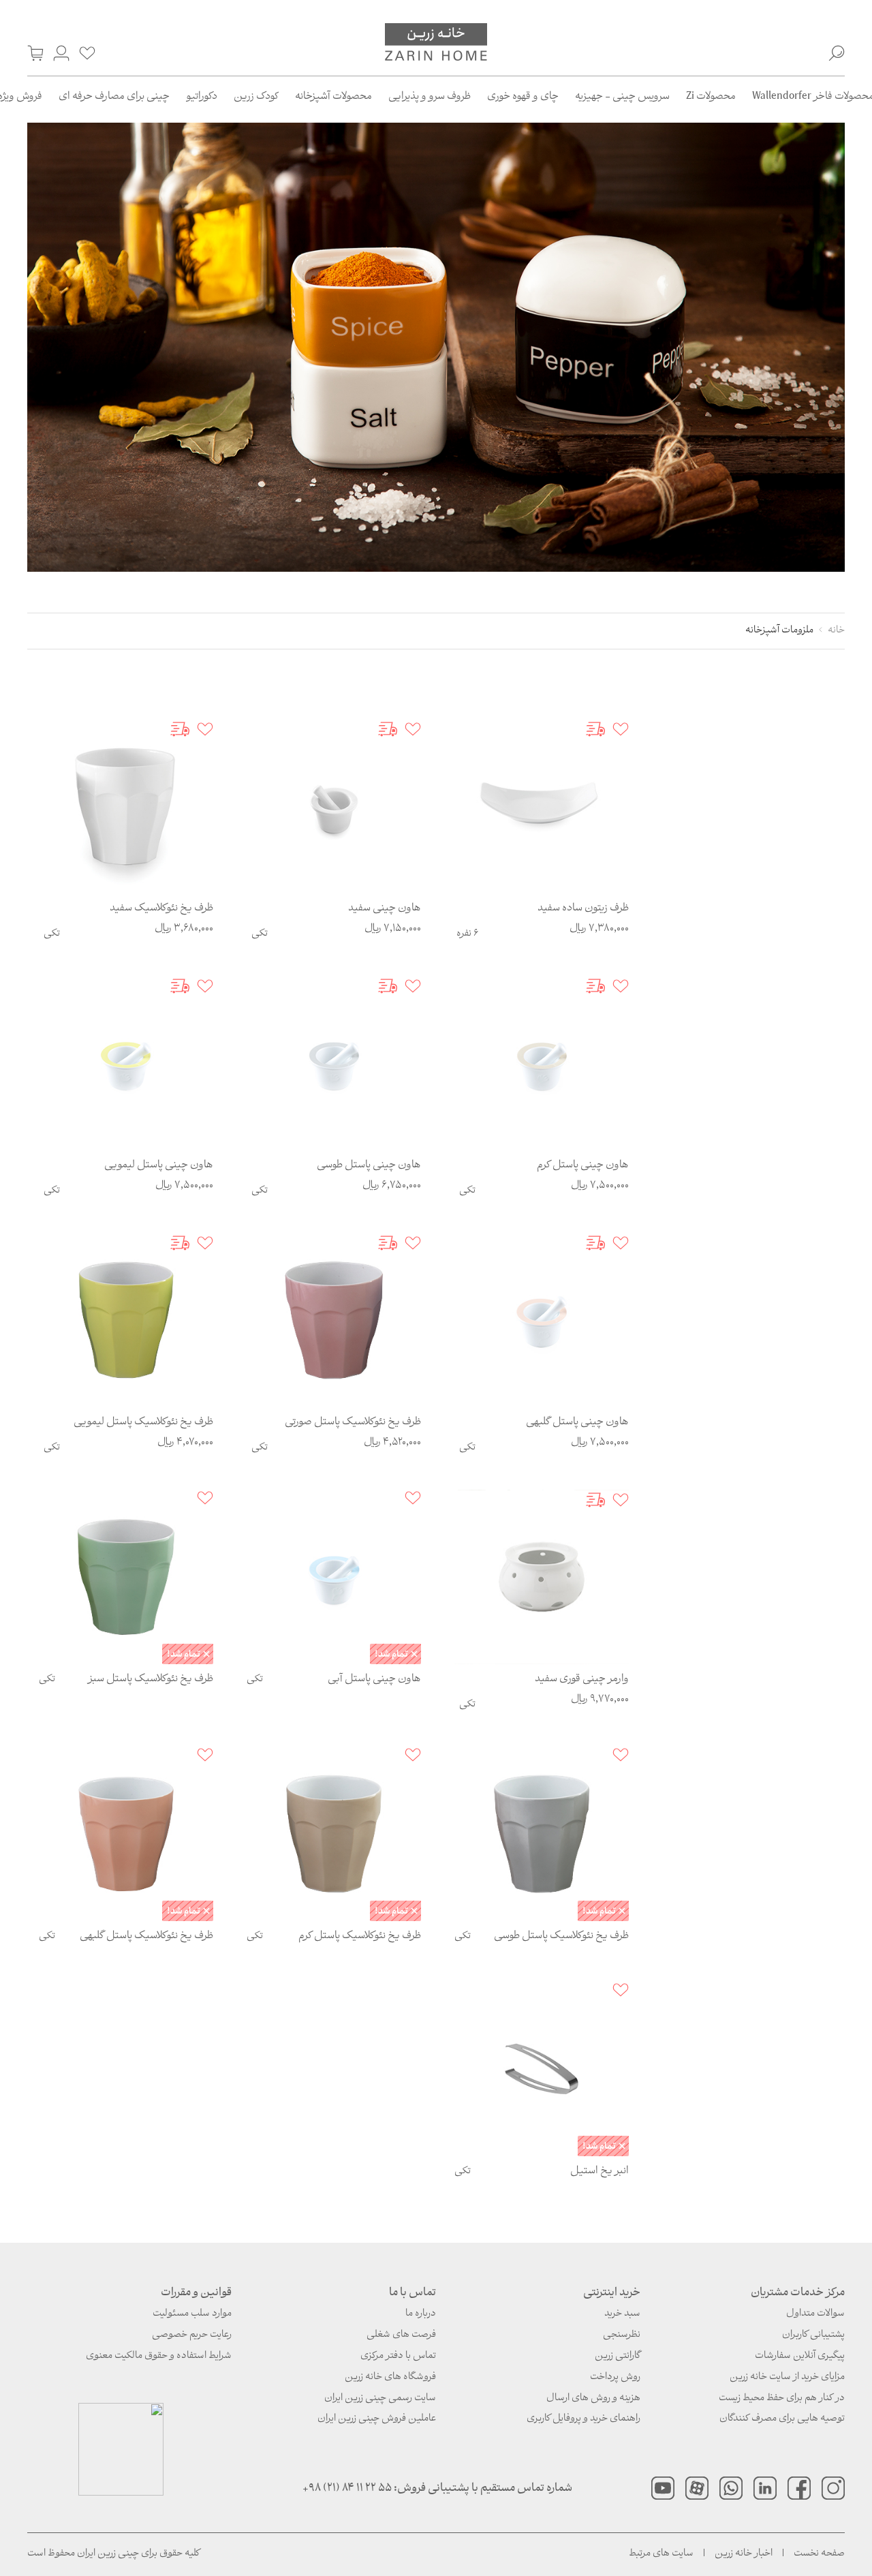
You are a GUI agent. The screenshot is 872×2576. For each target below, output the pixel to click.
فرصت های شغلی (401, 2335)
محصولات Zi (711, 97)
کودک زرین (256, 97)
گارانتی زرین (618, 2356)
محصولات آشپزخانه (333, 97)
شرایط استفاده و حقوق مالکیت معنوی (159, 2356)
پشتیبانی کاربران (813, 2335)
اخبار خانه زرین (744, 2554)
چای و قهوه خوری (523, 97)
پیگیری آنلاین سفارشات (800, 2356)
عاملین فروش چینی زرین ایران (377, 2419)
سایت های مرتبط (661, 2554)
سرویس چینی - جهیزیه (622, 97)
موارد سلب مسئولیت (192, 2314)
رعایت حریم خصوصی (192, 2335)
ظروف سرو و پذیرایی (430, 97)
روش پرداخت (615, 2377)
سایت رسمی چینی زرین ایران (380, 2398)
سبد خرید (622, 2314)
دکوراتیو (202, 97)
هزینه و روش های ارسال (593, 2398)
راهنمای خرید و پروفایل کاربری (583, 2419)
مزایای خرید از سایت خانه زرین (787, 2377)
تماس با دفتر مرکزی (398, 2356)
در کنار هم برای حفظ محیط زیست (782, 2398)
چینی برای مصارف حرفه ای (114, 97)
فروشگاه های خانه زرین (390, 2377)
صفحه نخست (819, 2554)
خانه (836, 631)
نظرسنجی (622, 2335)
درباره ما (421, 2314)
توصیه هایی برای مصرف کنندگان (782, 2419)
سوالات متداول (815, 2314)
